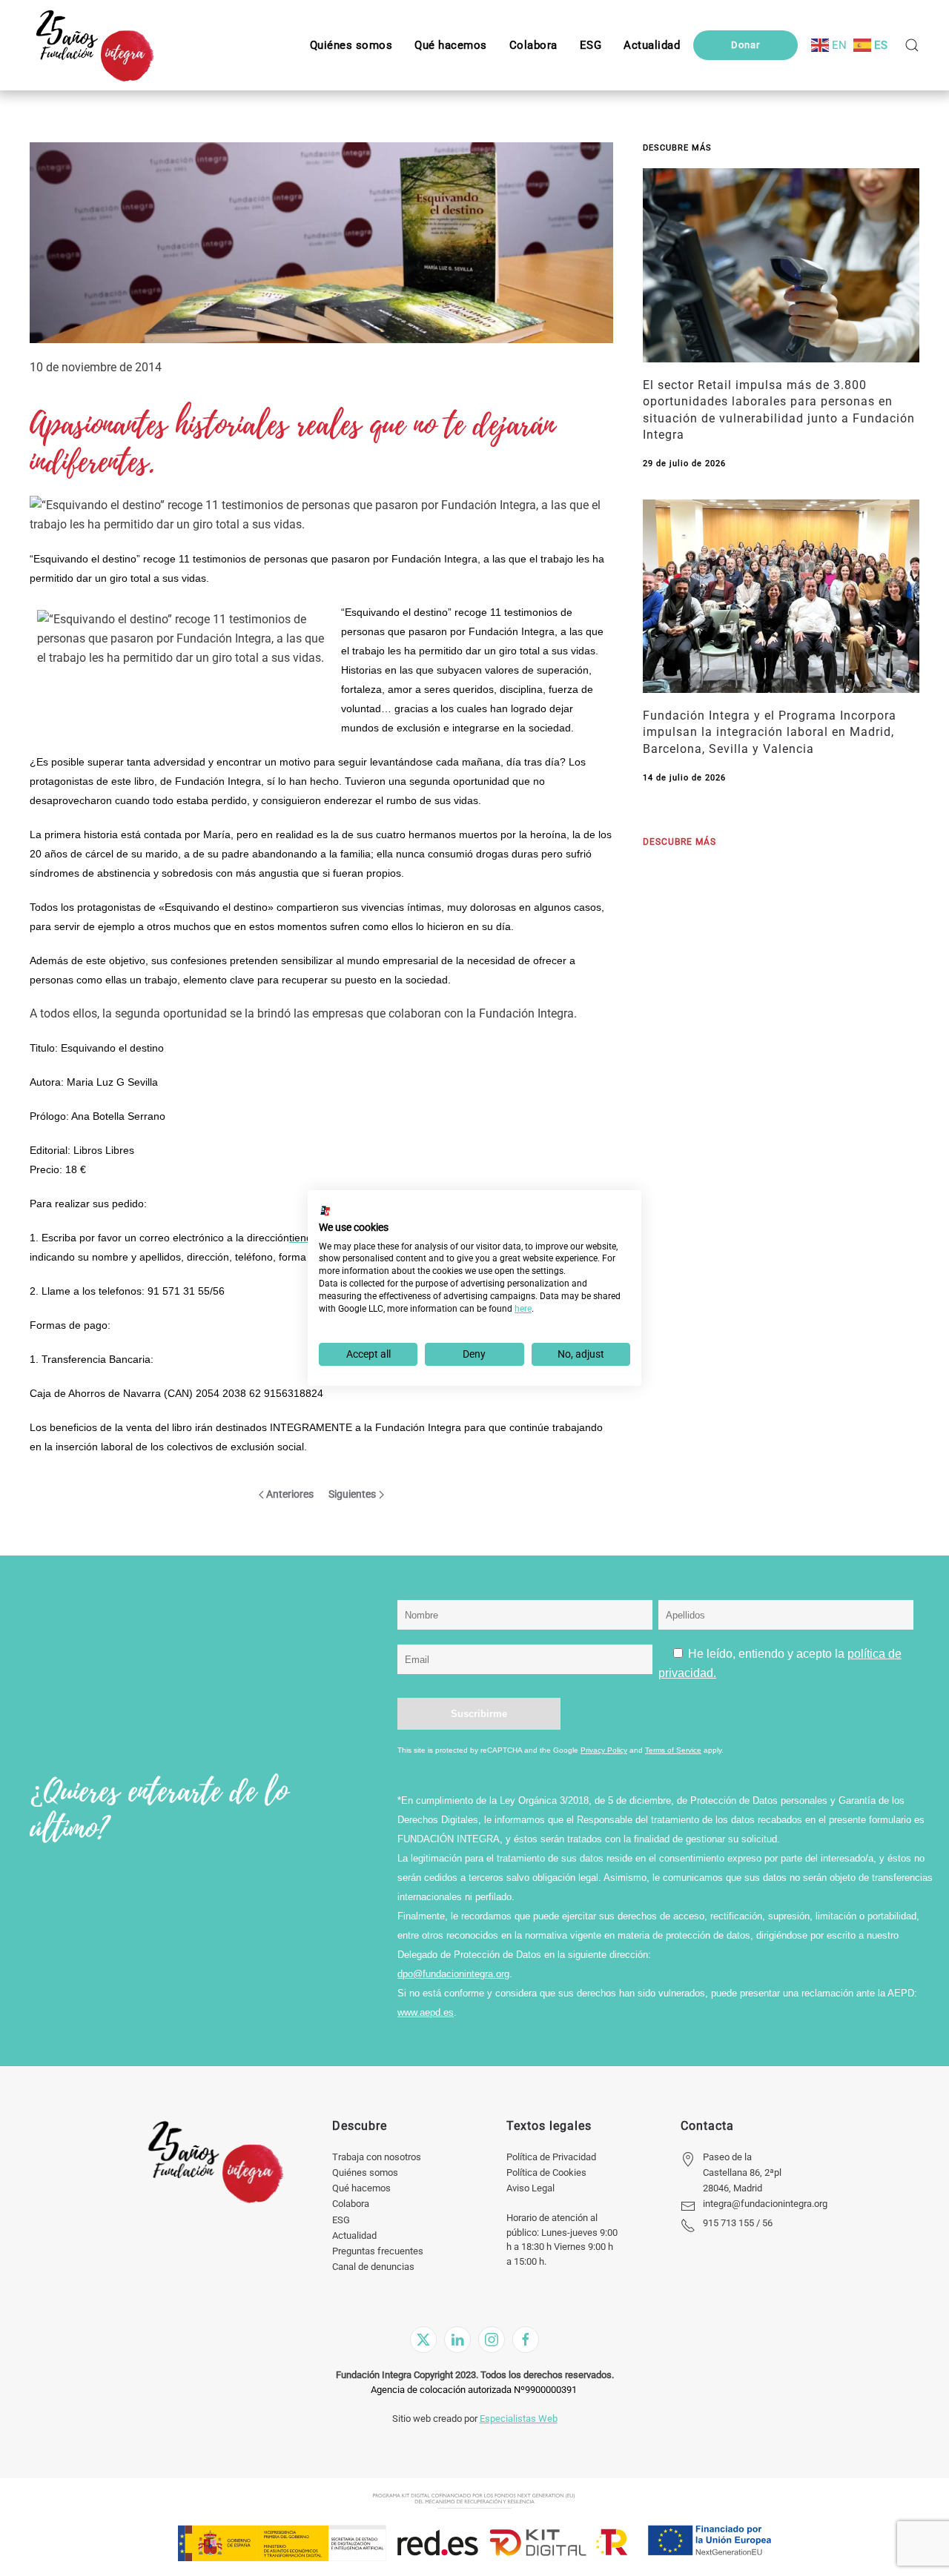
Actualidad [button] (652, 45)
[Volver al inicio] (95, 45)
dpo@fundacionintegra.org (453, 1974)
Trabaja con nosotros (377, 2157)
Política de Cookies (546, 2172)
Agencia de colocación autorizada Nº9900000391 (474, 2390)
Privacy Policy (604, 1750)
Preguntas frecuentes (378, 2251)
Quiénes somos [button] (351, 45)
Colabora (351, 2204)
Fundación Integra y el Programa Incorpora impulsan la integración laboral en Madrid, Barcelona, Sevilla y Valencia (770, 732)
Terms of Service (673, 1750)
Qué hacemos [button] (451, 45)
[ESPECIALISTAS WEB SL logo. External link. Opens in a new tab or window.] (325, 1211)
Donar (745, 45)
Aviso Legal (530, 2188)
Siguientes (352, 1494)
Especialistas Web (519, 2419)
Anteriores (290, 1494)
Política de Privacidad (551, 2157)
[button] (591, 45)
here (523, 1309)
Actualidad (354, 2235)
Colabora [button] (533, 45)
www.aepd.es (426, 2012)
